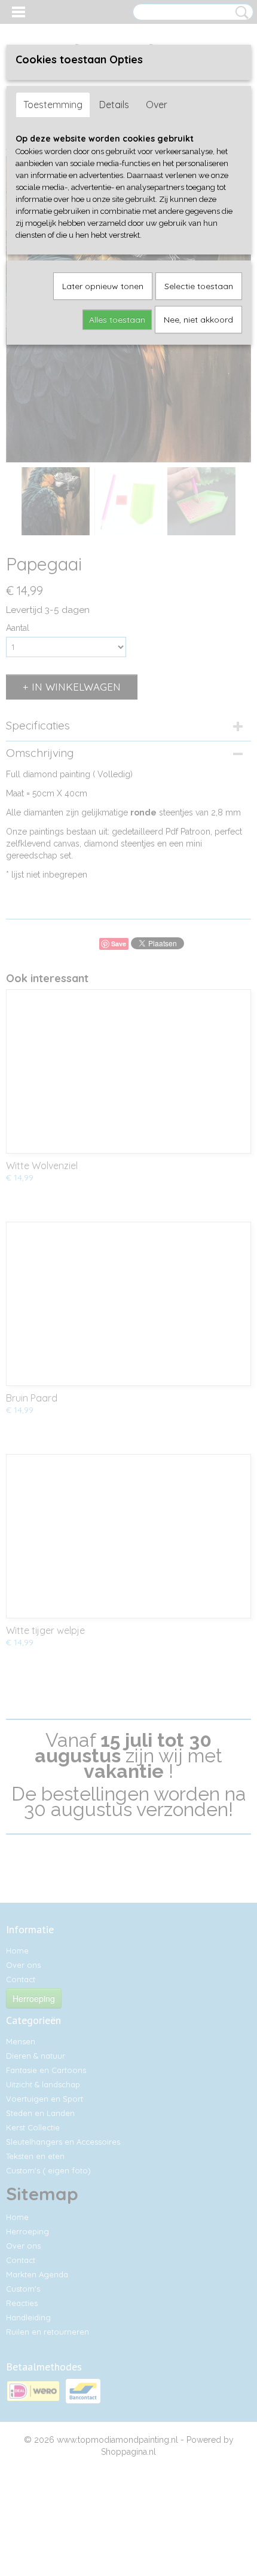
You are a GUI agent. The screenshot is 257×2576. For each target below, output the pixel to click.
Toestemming (53, 105)
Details (114, 105)
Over (157, 105)
